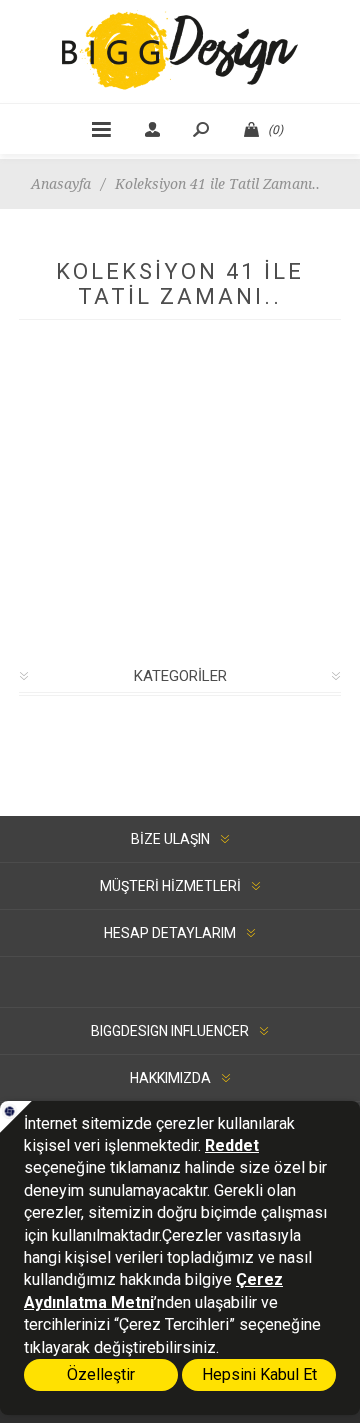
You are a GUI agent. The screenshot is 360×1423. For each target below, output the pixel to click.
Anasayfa (61, 184)
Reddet (232, 1145)
